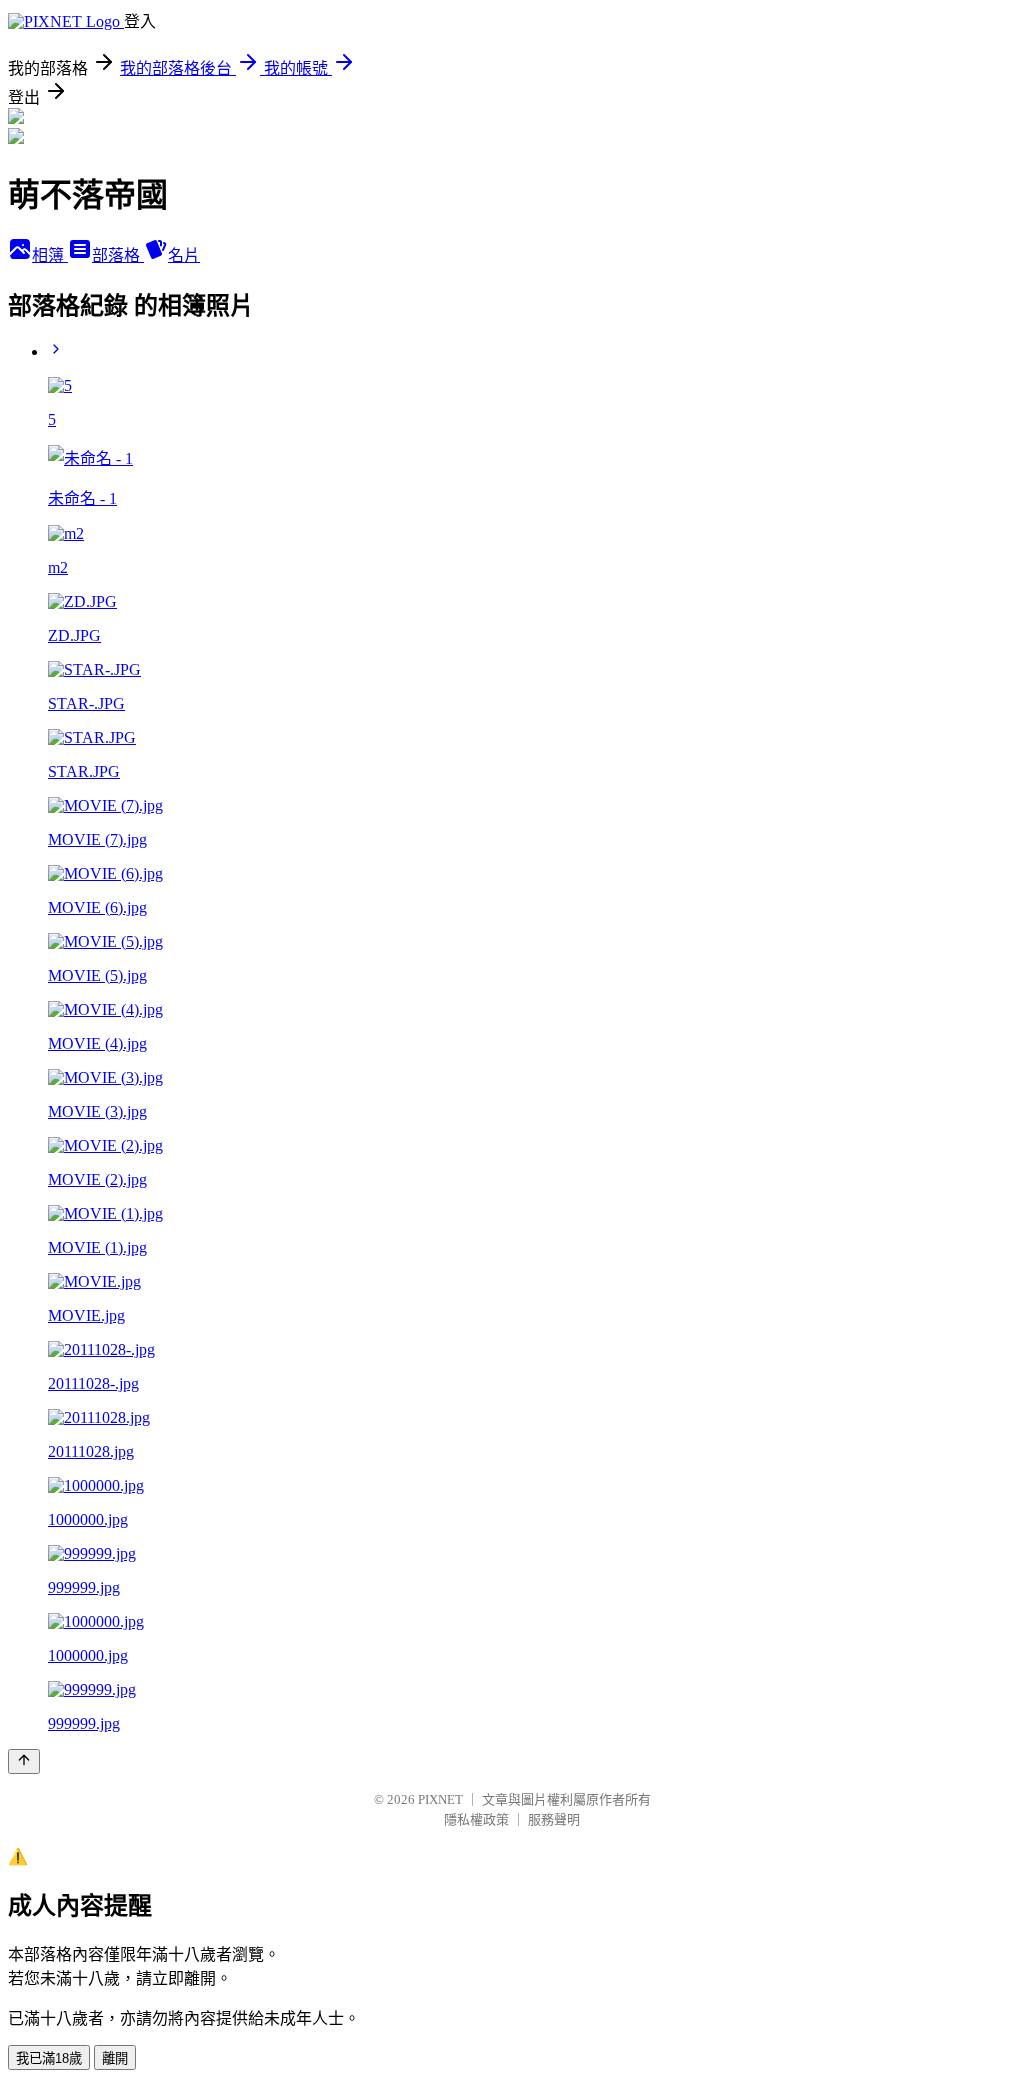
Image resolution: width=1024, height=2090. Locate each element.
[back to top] (24, 1761)
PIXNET (440, 1799)
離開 (115, 2058)
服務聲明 (554, 1819)
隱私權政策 (476, 1819)
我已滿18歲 (49, 2058)
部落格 (118, 255)
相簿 (50, 255)
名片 (184, 255)
